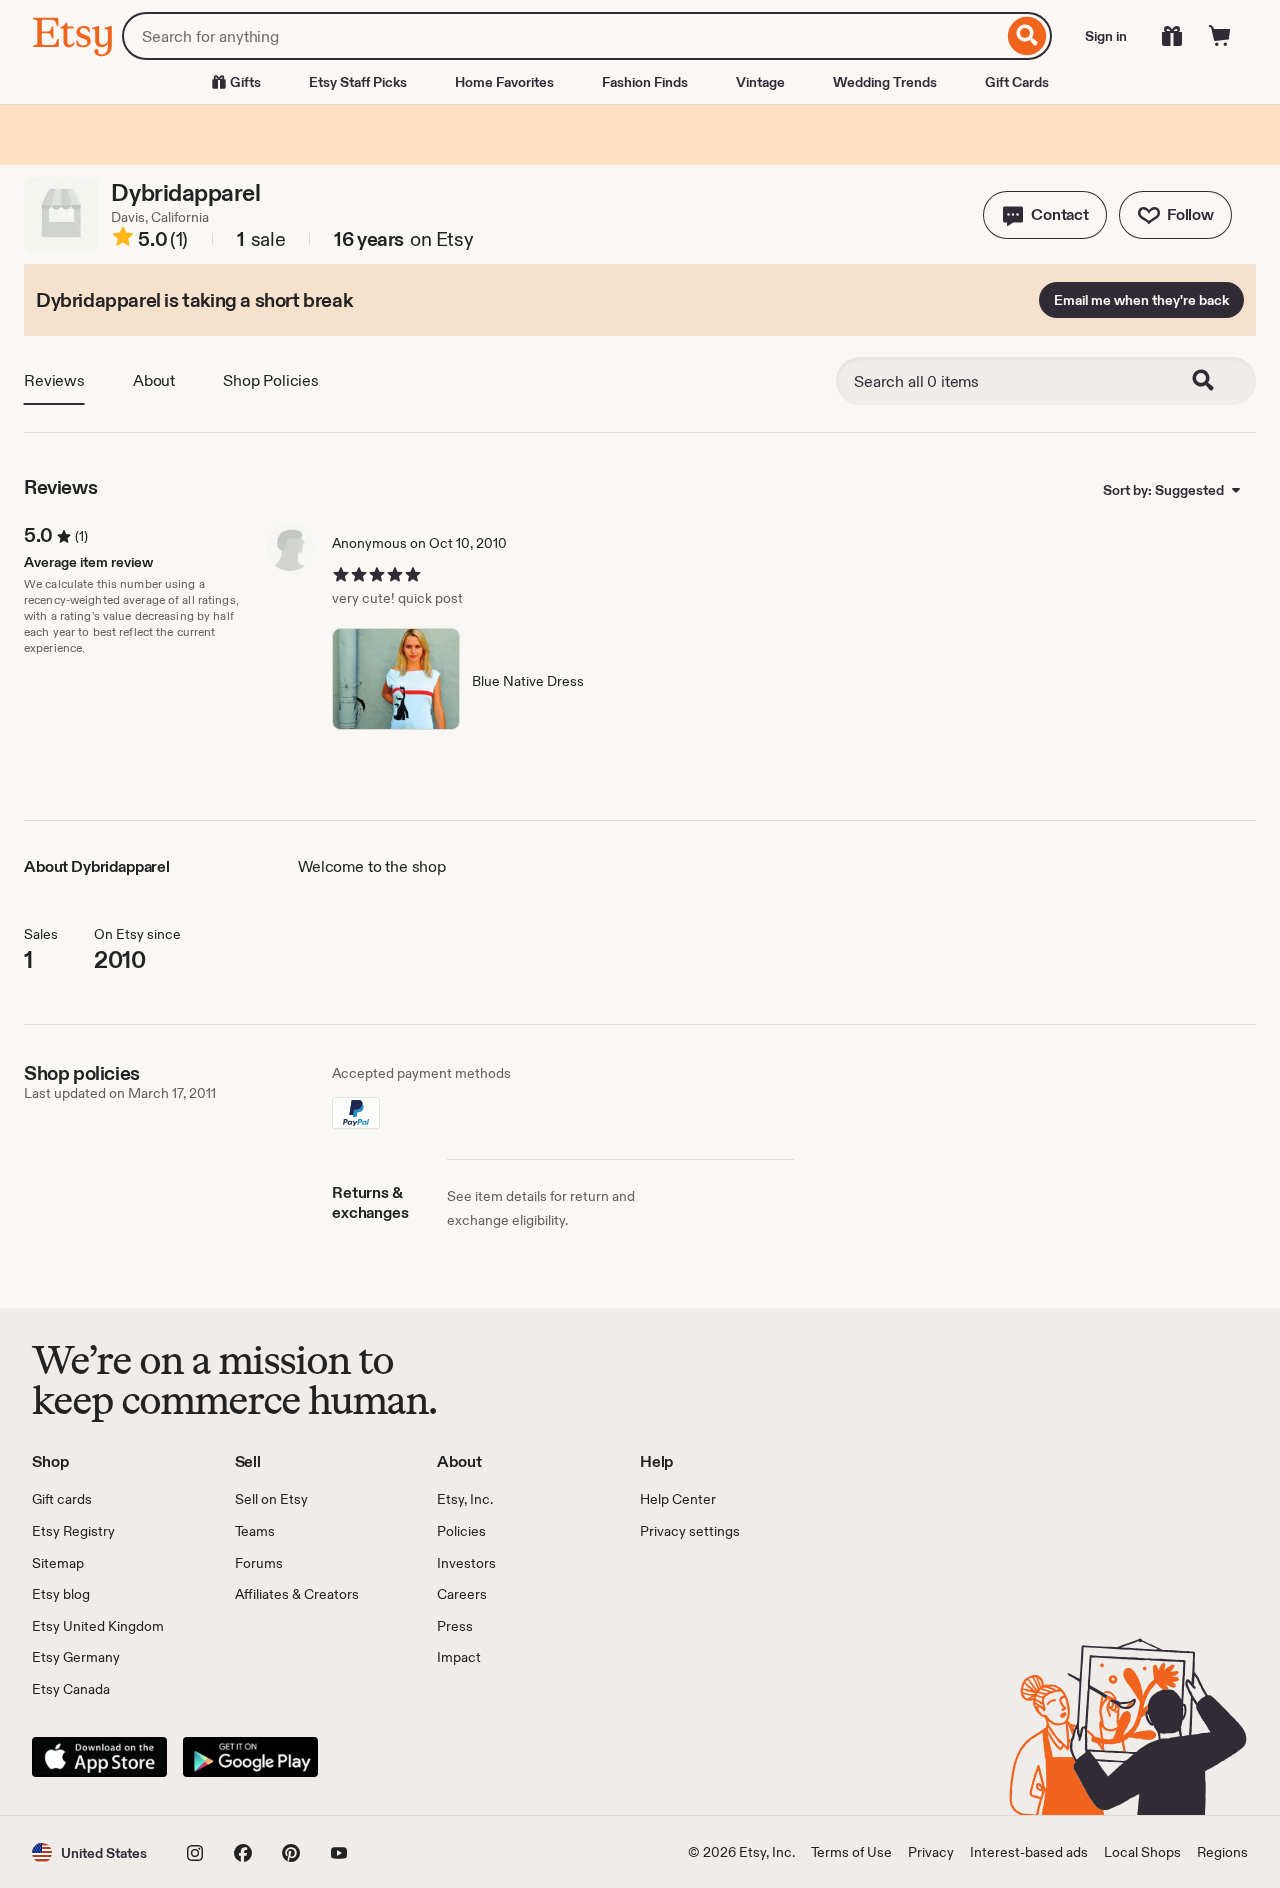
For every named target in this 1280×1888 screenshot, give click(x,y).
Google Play (250, 1757)
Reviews (54, 380)
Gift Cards (1017, 82)
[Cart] (1220, 36)
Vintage (760, 82)
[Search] (1027, 36)
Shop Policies (271, 380)
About (154, 380)
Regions (1222, 1852)
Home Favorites (504, 82)
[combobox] (562, 36)
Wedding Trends (885, 82)
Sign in (1106, 36)
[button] (1045, 215)
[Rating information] (123, 240)
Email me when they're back (1141, 300)
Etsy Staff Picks (358, 82)
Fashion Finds (645, 82)
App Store (99, 1757)
